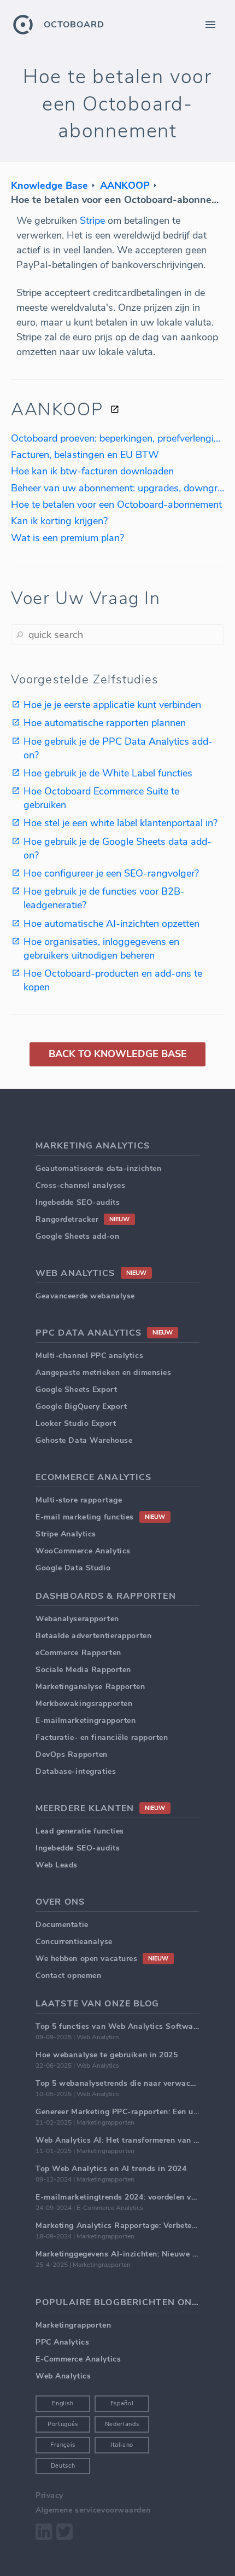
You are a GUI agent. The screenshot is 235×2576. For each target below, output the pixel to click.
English (63, 2403)
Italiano (122, 2445)
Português (63, 2424)
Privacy (49, 2495)
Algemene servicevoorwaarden (93, 2510)
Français (63, 2445)
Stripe (92, 221)
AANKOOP (125, 185)
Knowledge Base (49, 185)
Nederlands (122, 2424)
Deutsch (63, 2466)
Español (122, 2403)
